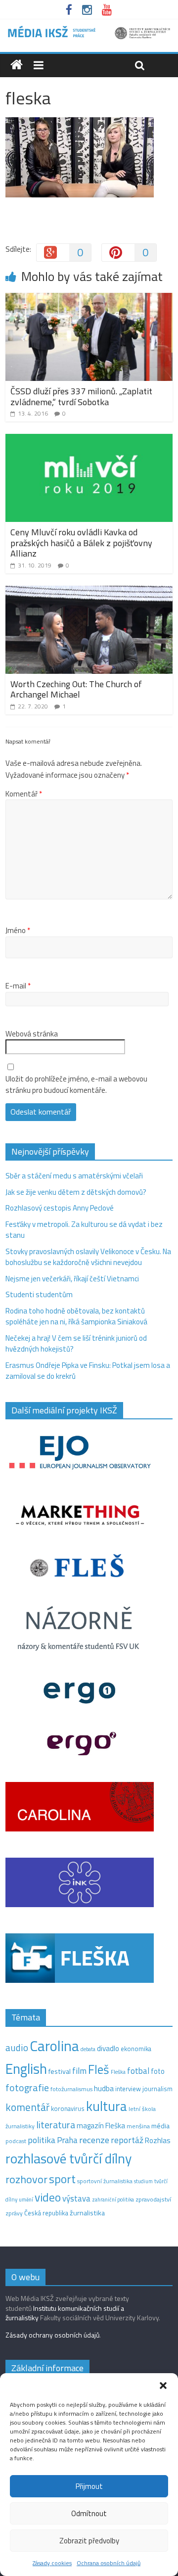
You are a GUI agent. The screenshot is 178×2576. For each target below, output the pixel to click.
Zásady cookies (52, 2563)
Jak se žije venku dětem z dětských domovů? (76, 1192)
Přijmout (89, 2486)
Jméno (18, 931)
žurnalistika (87, 2213)
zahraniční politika (113, 2200)
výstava (76, 2198)
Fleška (118, 2072)
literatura (56, 2125)
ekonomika (136, 2049)
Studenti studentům (39, 1294)
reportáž (127, 2140)
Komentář (24, 794)
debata (88, 2049)
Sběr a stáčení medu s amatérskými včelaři (74, 1176)
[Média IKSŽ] (89, 29)
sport (62, 2179)
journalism (157, 2089)
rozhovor (26, 2179)
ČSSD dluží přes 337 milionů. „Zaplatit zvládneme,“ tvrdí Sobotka (81, 397)
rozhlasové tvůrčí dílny (68, 2158)
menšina (138, 2126)
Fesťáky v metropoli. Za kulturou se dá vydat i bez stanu (84, 1230)
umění (26, 2200)
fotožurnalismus (71, 2089)
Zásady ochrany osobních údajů (52, 2335)
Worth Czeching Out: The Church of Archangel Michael (76, 689)
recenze (94, 2140)
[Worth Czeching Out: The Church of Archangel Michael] (89, 591)
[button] (163, 2386)
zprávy (14, 2213)
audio (17, 2047)
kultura (107, 2106)
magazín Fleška (101, 2126)
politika (42, 2140)
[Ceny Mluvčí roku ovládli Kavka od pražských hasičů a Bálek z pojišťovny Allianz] (89, 440)
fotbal (138, 2071)
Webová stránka (32, 1034)
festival (60, 2071)
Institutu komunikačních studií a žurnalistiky (65, 2313)
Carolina (54, 2046)
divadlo (108, 2048)
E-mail (18, 986)
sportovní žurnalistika (105, 2181)
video (48, 2197)
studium (143, 2181)
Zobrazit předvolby (89, 2541)
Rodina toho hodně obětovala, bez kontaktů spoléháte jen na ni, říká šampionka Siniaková (76, 1316)
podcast (16, 2141)
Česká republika (46, 2213)
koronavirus (68, 2108)
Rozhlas (158, 2140)
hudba (104, 2088)
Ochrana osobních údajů (109, 2563)
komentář (27, 2107)
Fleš (99, 2069)
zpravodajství (153, 2199)
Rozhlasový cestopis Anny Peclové (60, 1208)
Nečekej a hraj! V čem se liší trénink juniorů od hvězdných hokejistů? (76, 1344)
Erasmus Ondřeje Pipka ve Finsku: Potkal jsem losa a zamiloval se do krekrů (88, 1371)
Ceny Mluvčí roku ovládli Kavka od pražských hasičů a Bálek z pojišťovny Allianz (81, 543)
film (79, 2071)
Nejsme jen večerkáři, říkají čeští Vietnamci (72, 1279)
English (26, 2069)
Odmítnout (89, 2513)
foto (158, 2071)
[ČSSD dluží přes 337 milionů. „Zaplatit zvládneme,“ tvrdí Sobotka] (89, 299)
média (160, 2126)
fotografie (27, 2087)
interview (128, 2089)
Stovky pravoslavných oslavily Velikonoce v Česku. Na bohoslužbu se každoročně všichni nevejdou (88, 1257)
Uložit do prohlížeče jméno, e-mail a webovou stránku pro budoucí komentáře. (76, 1085)
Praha (67, 2140)
